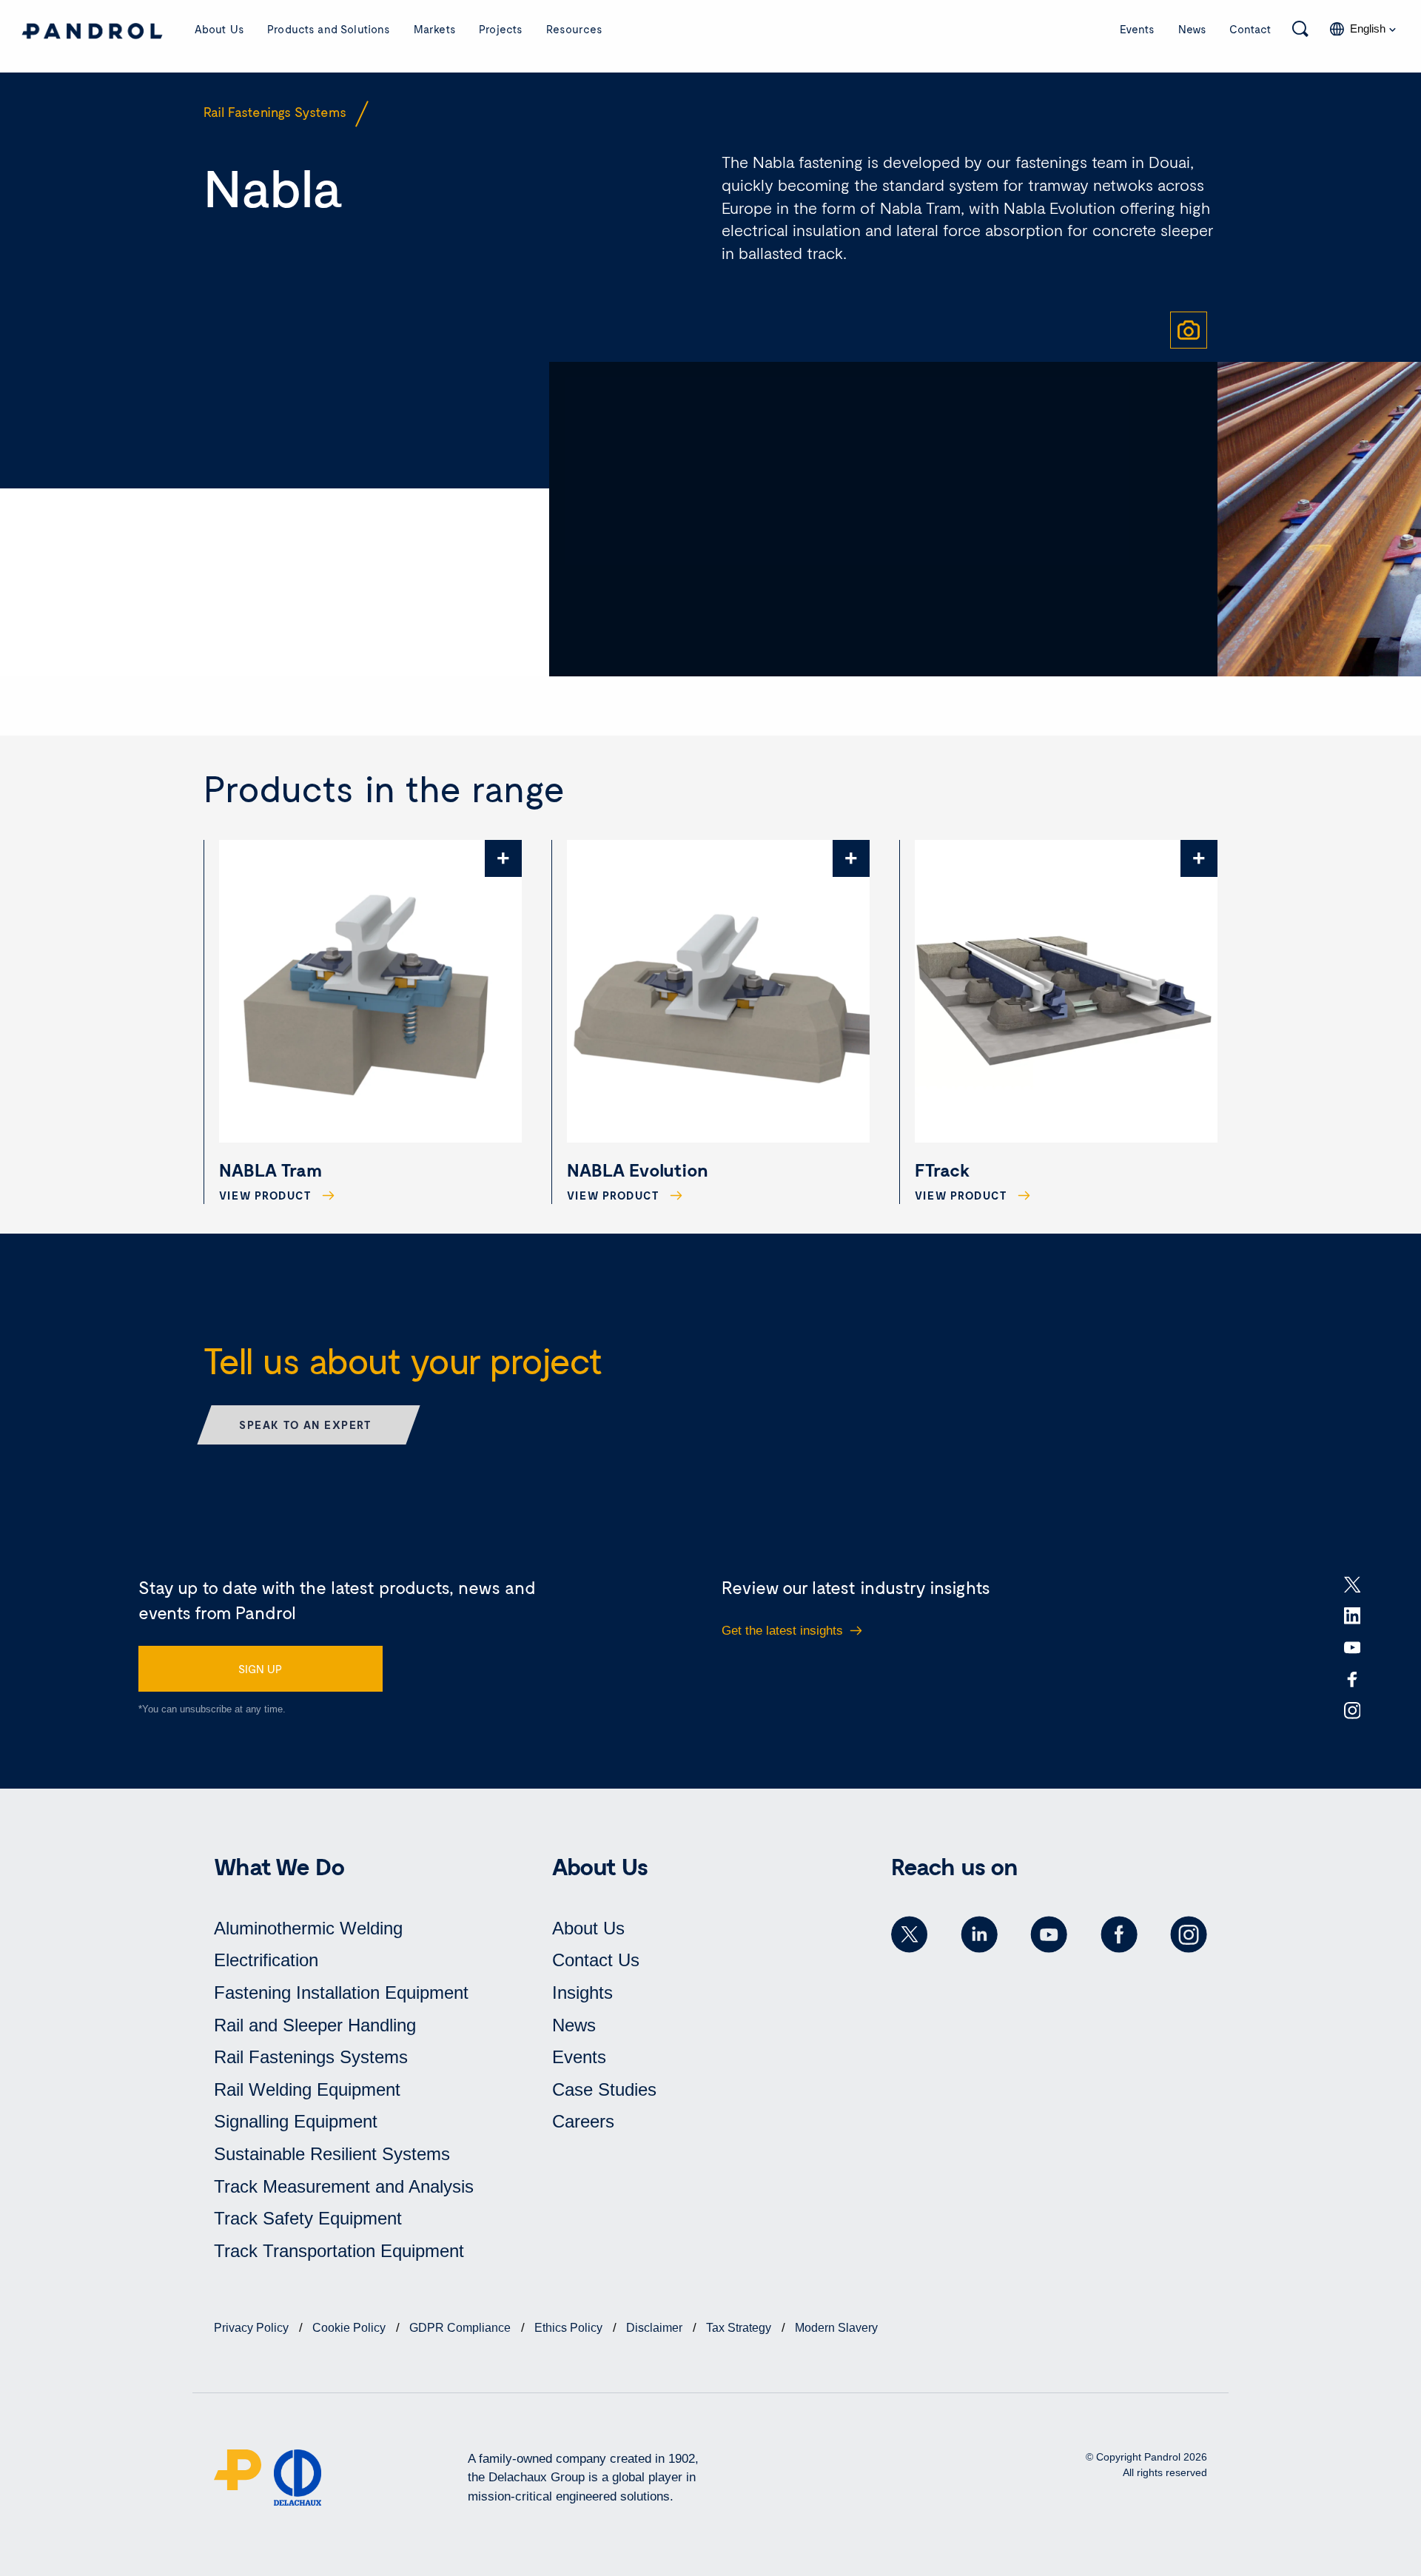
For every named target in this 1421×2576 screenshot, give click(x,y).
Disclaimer (656, 2328)
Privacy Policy (253, 2328)
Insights (582, 1992)
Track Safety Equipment (308, 2218)
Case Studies (604, 2089)
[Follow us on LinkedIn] (979, 1934)
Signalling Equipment (296, 2121)
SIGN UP (260, 1669)
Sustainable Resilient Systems (332, 2154)
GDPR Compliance (461, 2328)
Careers (583, 2121)
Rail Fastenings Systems (311, 2057)
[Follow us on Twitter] (910, 1934)
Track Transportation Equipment (339, 2251)
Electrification (266, 1960)
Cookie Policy (350, 2328)
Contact (1250, 29)
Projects (501, 29)
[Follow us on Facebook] (1119, 1934)
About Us (219, 29)
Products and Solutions (329, 29)
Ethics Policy (570, 2328)
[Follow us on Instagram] (1189, 1934)
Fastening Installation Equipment (341, 1992)
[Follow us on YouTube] (1049, 1934)
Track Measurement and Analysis (344, 2186)
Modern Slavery (836, 2328)
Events (1137, 29)
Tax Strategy (740, 2328)
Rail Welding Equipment (307, 2089)
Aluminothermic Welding (308, 1928)
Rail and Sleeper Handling (315, 2025)
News (1192, 29)
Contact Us (596, 1960)
